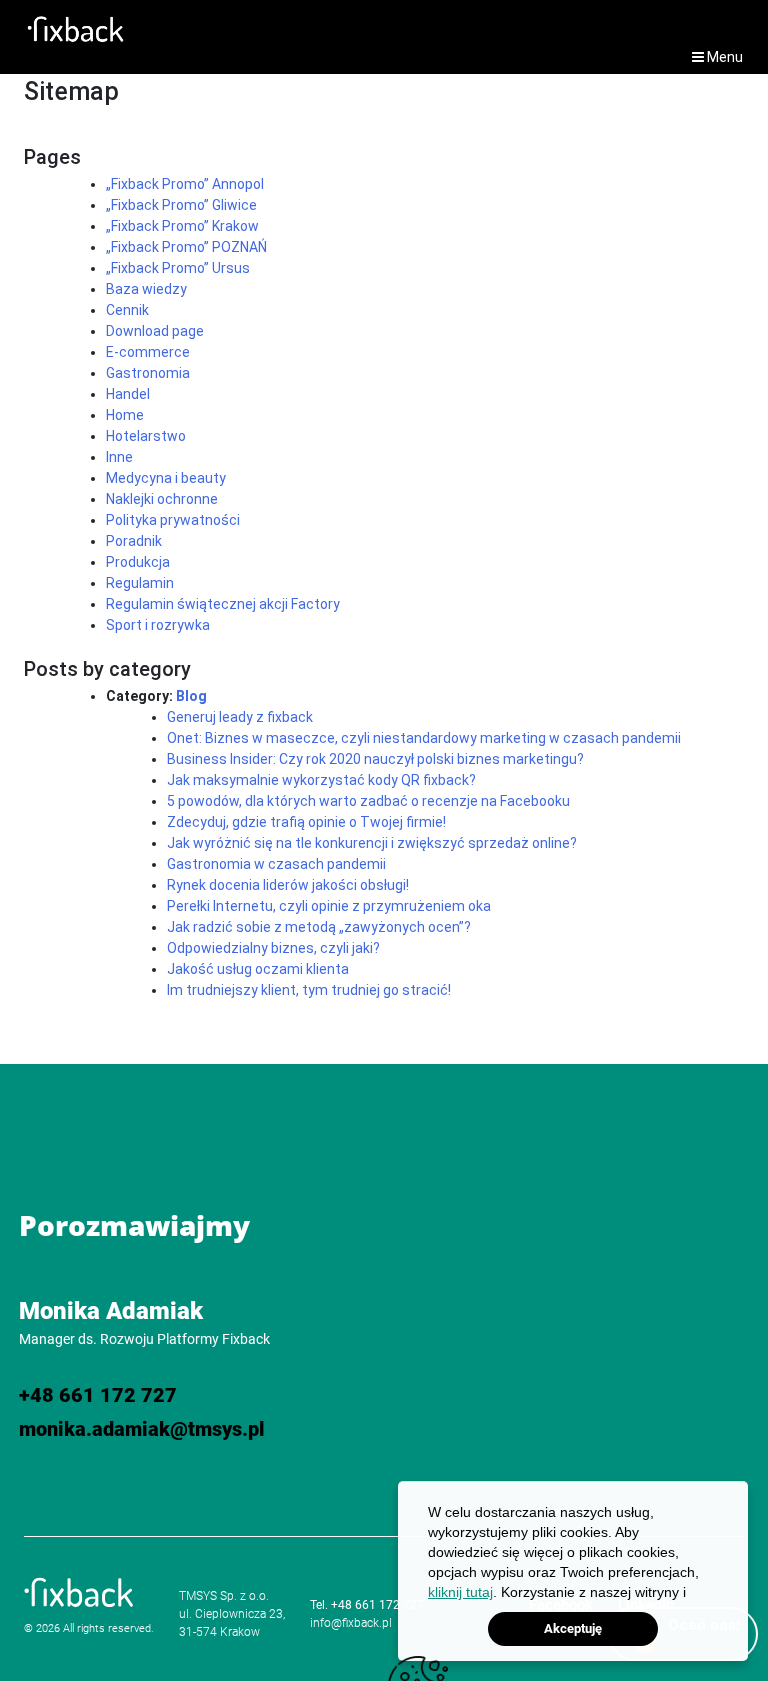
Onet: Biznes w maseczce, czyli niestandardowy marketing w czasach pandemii (424, 738)
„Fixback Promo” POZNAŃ (186, 247)
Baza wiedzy (146, 289)
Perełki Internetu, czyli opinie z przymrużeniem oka (329, 906)
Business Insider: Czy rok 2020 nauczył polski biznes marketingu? (375, 759)
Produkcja (138, 562)
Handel (128, 394)
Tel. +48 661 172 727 (367, 1605)
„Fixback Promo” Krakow (182, 226)
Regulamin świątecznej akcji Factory (223, 604)
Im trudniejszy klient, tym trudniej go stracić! (309, 990)
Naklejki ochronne (162, 499)
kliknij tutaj (460, 1592)
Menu (723, 57)
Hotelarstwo (146, 436)
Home (125, 415)
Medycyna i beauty (166, 478)
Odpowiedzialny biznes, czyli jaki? (273, 948)
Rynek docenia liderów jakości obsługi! (288, 885)
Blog (191, 696)
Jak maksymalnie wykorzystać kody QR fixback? (321, 780)
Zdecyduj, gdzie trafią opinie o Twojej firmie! (306, 822)
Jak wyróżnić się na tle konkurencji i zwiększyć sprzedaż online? (372, 843)
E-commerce (148, 352)
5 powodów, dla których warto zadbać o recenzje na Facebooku (368, 801)
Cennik (127, 310)
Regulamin (140, 583)
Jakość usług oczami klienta (258, 969)
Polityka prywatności (173, 520)
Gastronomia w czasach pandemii (276, 864)
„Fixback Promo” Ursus (178, 268)
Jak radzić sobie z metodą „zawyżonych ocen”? (319, 927)
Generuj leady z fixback (240, 717)
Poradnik (134, 541)
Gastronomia (148, 373)
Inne (119, 457)
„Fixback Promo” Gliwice (181, 205)
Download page (155, 331)
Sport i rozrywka (158, 625)
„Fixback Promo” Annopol (185, 184)
